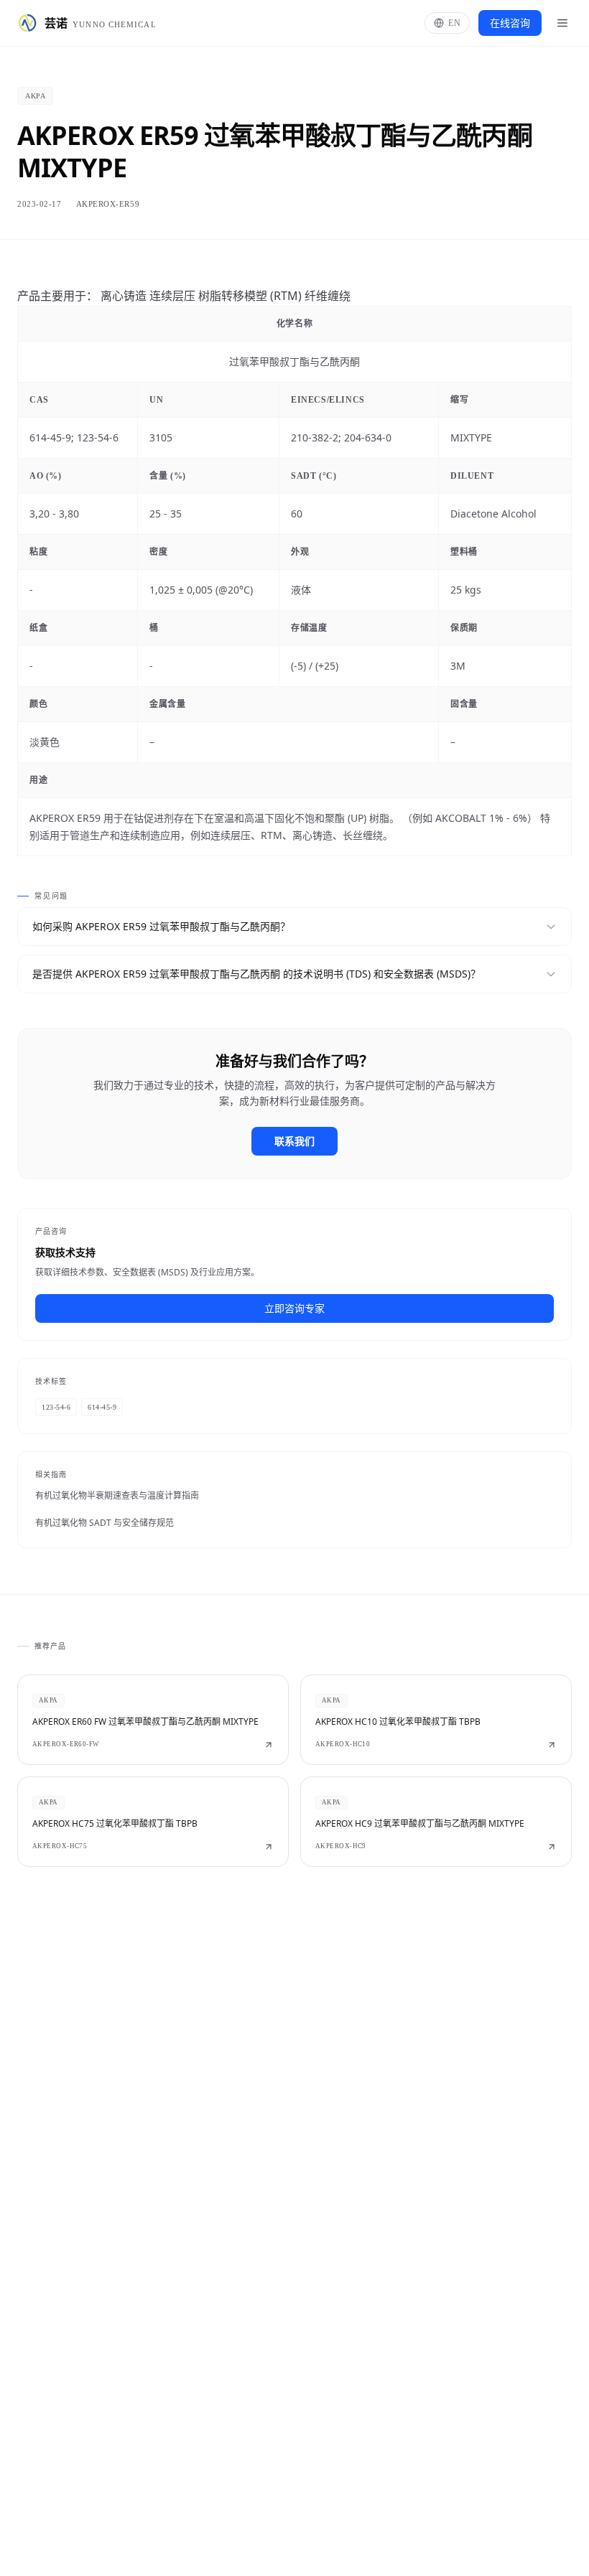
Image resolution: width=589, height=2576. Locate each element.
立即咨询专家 (294, 1308)
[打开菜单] (562, 23)
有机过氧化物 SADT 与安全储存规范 (105, 1523)
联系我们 (294, 1141)
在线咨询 (510, 23)
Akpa (35, 96)
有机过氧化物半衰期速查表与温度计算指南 (117, 1495)
